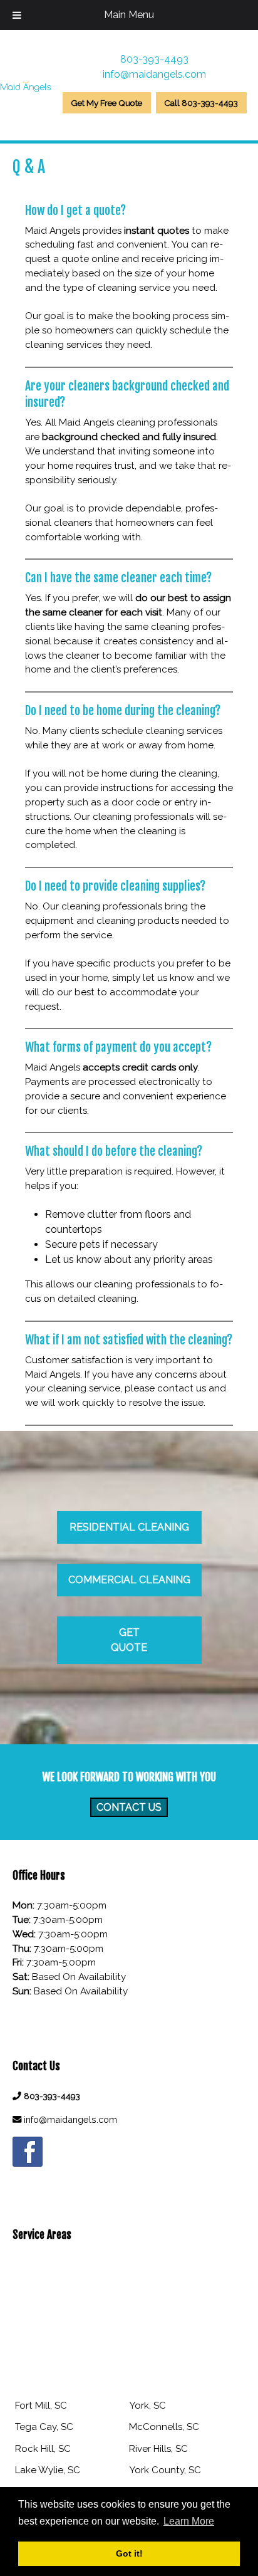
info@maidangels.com (154, 74)
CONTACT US (129, 1807)
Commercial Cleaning (129, 1580)
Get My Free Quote (106, 103)
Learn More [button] (189, 2521)
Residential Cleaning (129, 1527)
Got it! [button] (129, 2553)
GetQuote (129, 1640)
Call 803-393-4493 (201, 103)
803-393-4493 (154, 59)
